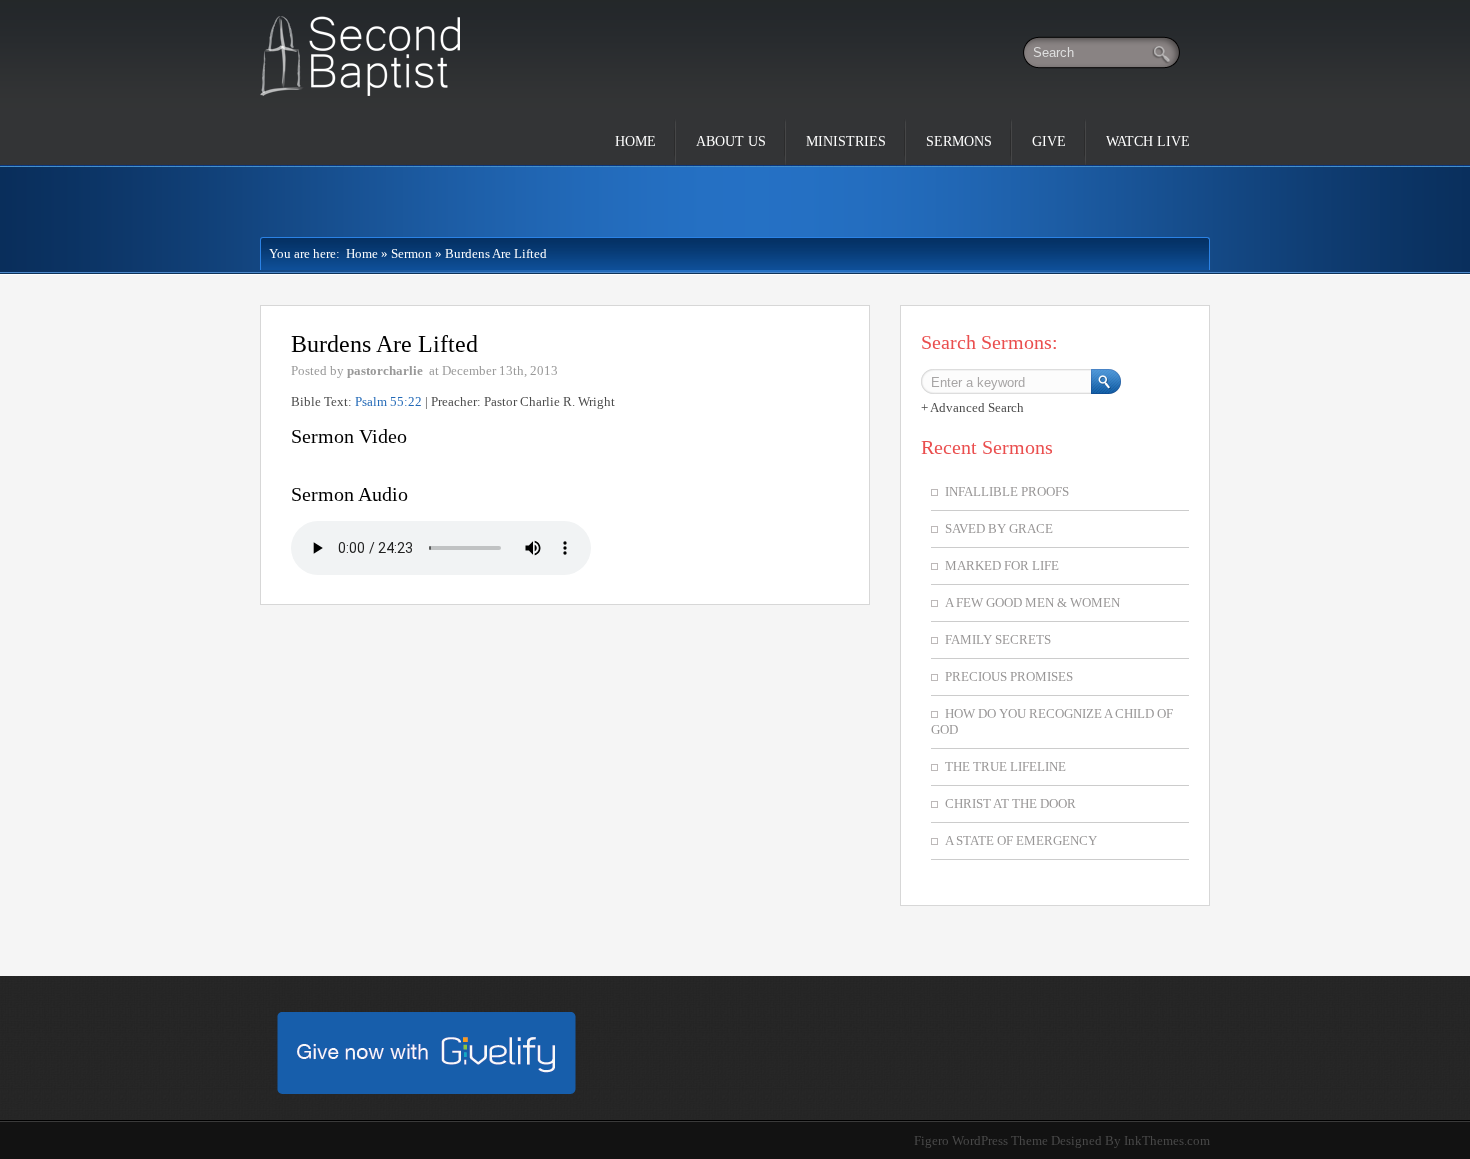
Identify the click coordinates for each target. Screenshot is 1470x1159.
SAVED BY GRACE (999, 528)
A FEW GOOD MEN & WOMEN (1032, 602)
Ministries (846, 141)
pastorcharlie (385, 370)
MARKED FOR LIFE (1002, 565)
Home (635, 141)
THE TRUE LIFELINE (1005, 766)
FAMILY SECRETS (998, 639)
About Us (731, 141)
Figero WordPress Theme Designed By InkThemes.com (1062, 1140)
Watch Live (1148, 141)
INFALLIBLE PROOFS (1007, 491)
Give (1049, 141)
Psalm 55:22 (388, 401)
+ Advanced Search (972, 407)
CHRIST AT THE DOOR (1010, 803)
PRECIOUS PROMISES (1009, 676)
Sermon (411, 253)
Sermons (959, 141)
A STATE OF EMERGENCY (1021, 840)
